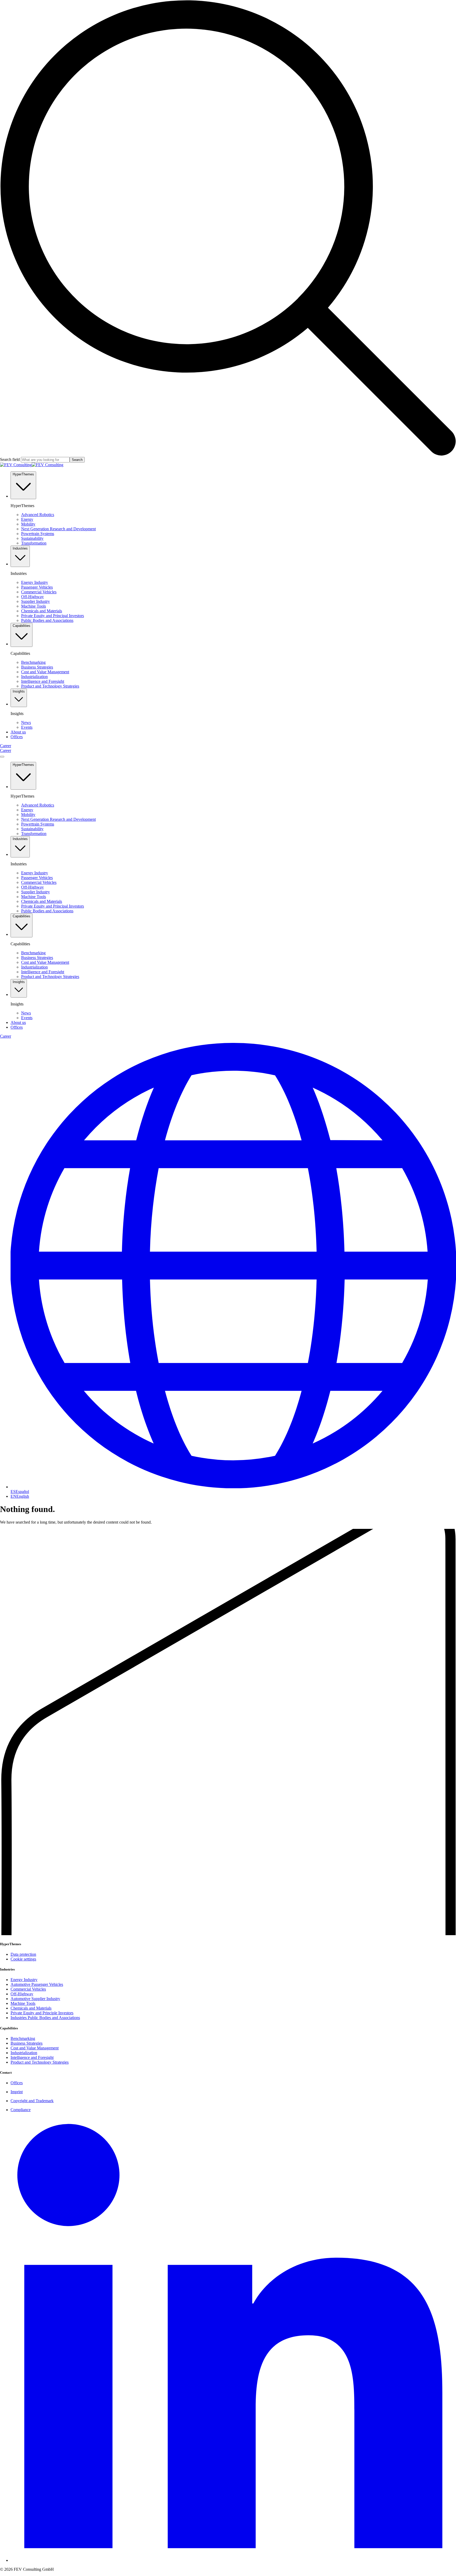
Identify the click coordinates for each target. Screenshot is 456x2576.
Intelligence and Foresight (32, 2057)
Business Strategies (27, 2043)
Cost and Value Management (35, 2048)
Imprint (17, 2092)
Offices (17, 2083)
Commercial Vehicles (28, 1989)
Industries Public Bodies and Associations (45, 2018)
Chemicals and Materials (31, 2008)
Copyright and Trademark (32, 2101)
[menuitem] (18, 732)
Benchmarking (23, 2038)
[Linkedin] (233, 2560)
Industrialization (24, 2053)
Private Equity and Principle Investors (42, 2013)
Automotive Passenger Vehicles (37, 1984)
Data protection (23, 1954)
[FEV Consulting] (32, 465)
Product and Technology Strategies (40, 2062)
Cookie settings (23, 1959)
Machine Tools (23, 2003)
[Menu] (2, 757)
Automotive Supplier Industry (35, 1999)
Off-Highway (22, 1994)
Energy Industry (24, 1980)
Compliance (21, 2110)
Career (6, 746)
